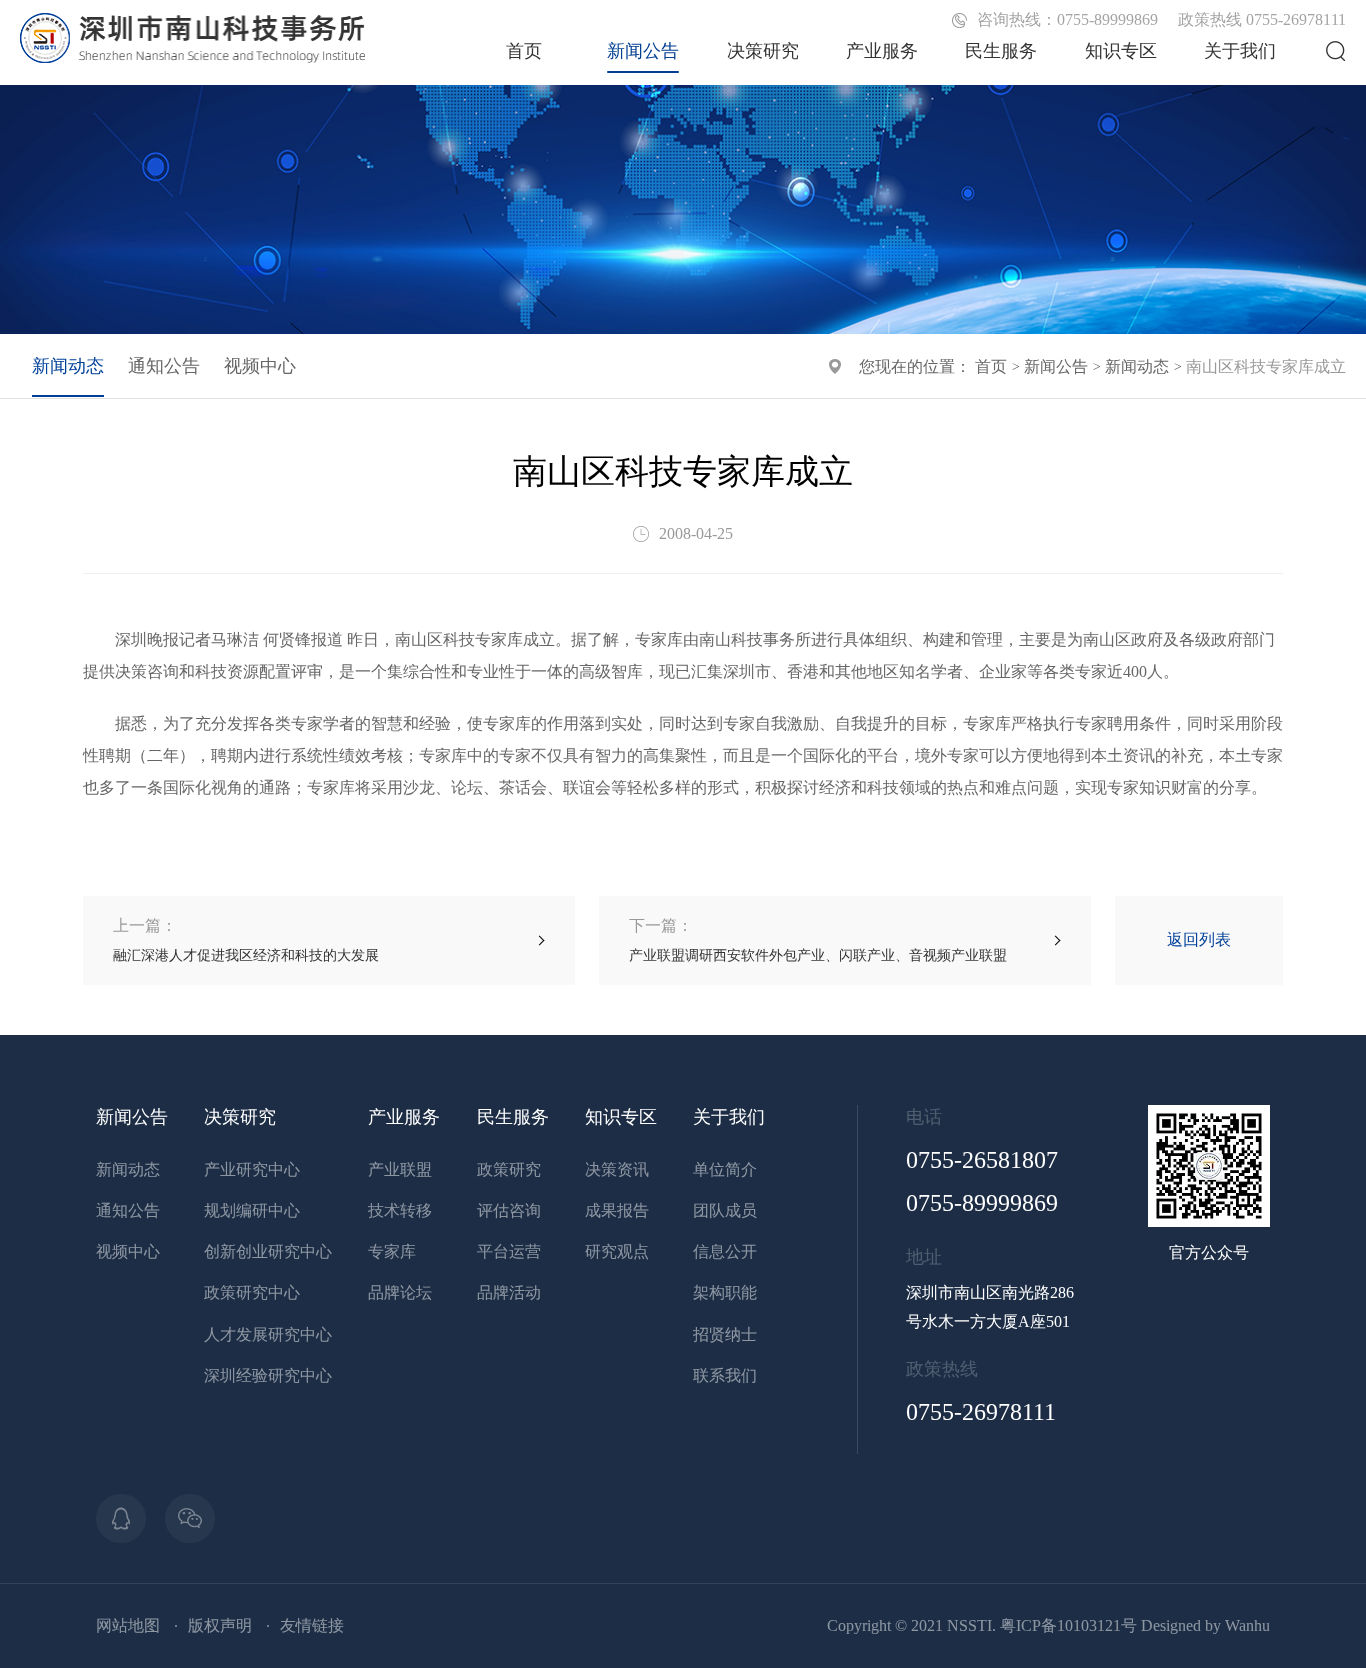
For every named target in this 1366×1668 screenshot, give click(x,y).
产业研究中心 (252, 1169)
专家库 (392, 1251)
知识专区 (1121, 51)
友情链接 (312, 1625)
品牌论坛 (400, 1292)
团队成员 (725, 1210)
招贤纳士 (725, 1334)
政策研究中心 (252, 1292)
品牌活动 (509, 1292)
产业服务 (882, 51)
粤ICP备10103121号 (1068, 1625)
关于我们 (1240, 51)
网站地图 (128, 1625)
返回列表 (1199, 939)
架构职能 (725, 1292)
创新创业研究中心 (268, 1251)
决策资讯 (617, 1169)
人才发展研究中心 (268, 1334)
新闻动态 (1137, 366)
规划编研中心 (252, 1210)
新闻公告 (643, 51)
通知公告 (164, 366)
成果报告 (617, 1210)
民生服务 (1001, 51)
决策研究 (763, 51)
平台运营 (509, 1251)
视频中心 (260, 366)
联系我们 (725, 1375)
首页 (524, 51)
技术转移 (400, 1210)
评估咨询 (509, 1210)
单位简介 (725, 1169)
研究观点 (617, 1251)
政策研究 (509, 1169)
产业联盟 (400, 1169)
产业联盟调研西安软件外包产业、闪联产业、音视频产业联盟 (818, 940)
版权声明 (220, 1625)
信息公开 (725, 1251)
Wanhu (1247, 1625)
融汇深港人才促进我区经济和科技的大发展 (246, 940)
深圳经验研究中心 (268, 1375)
